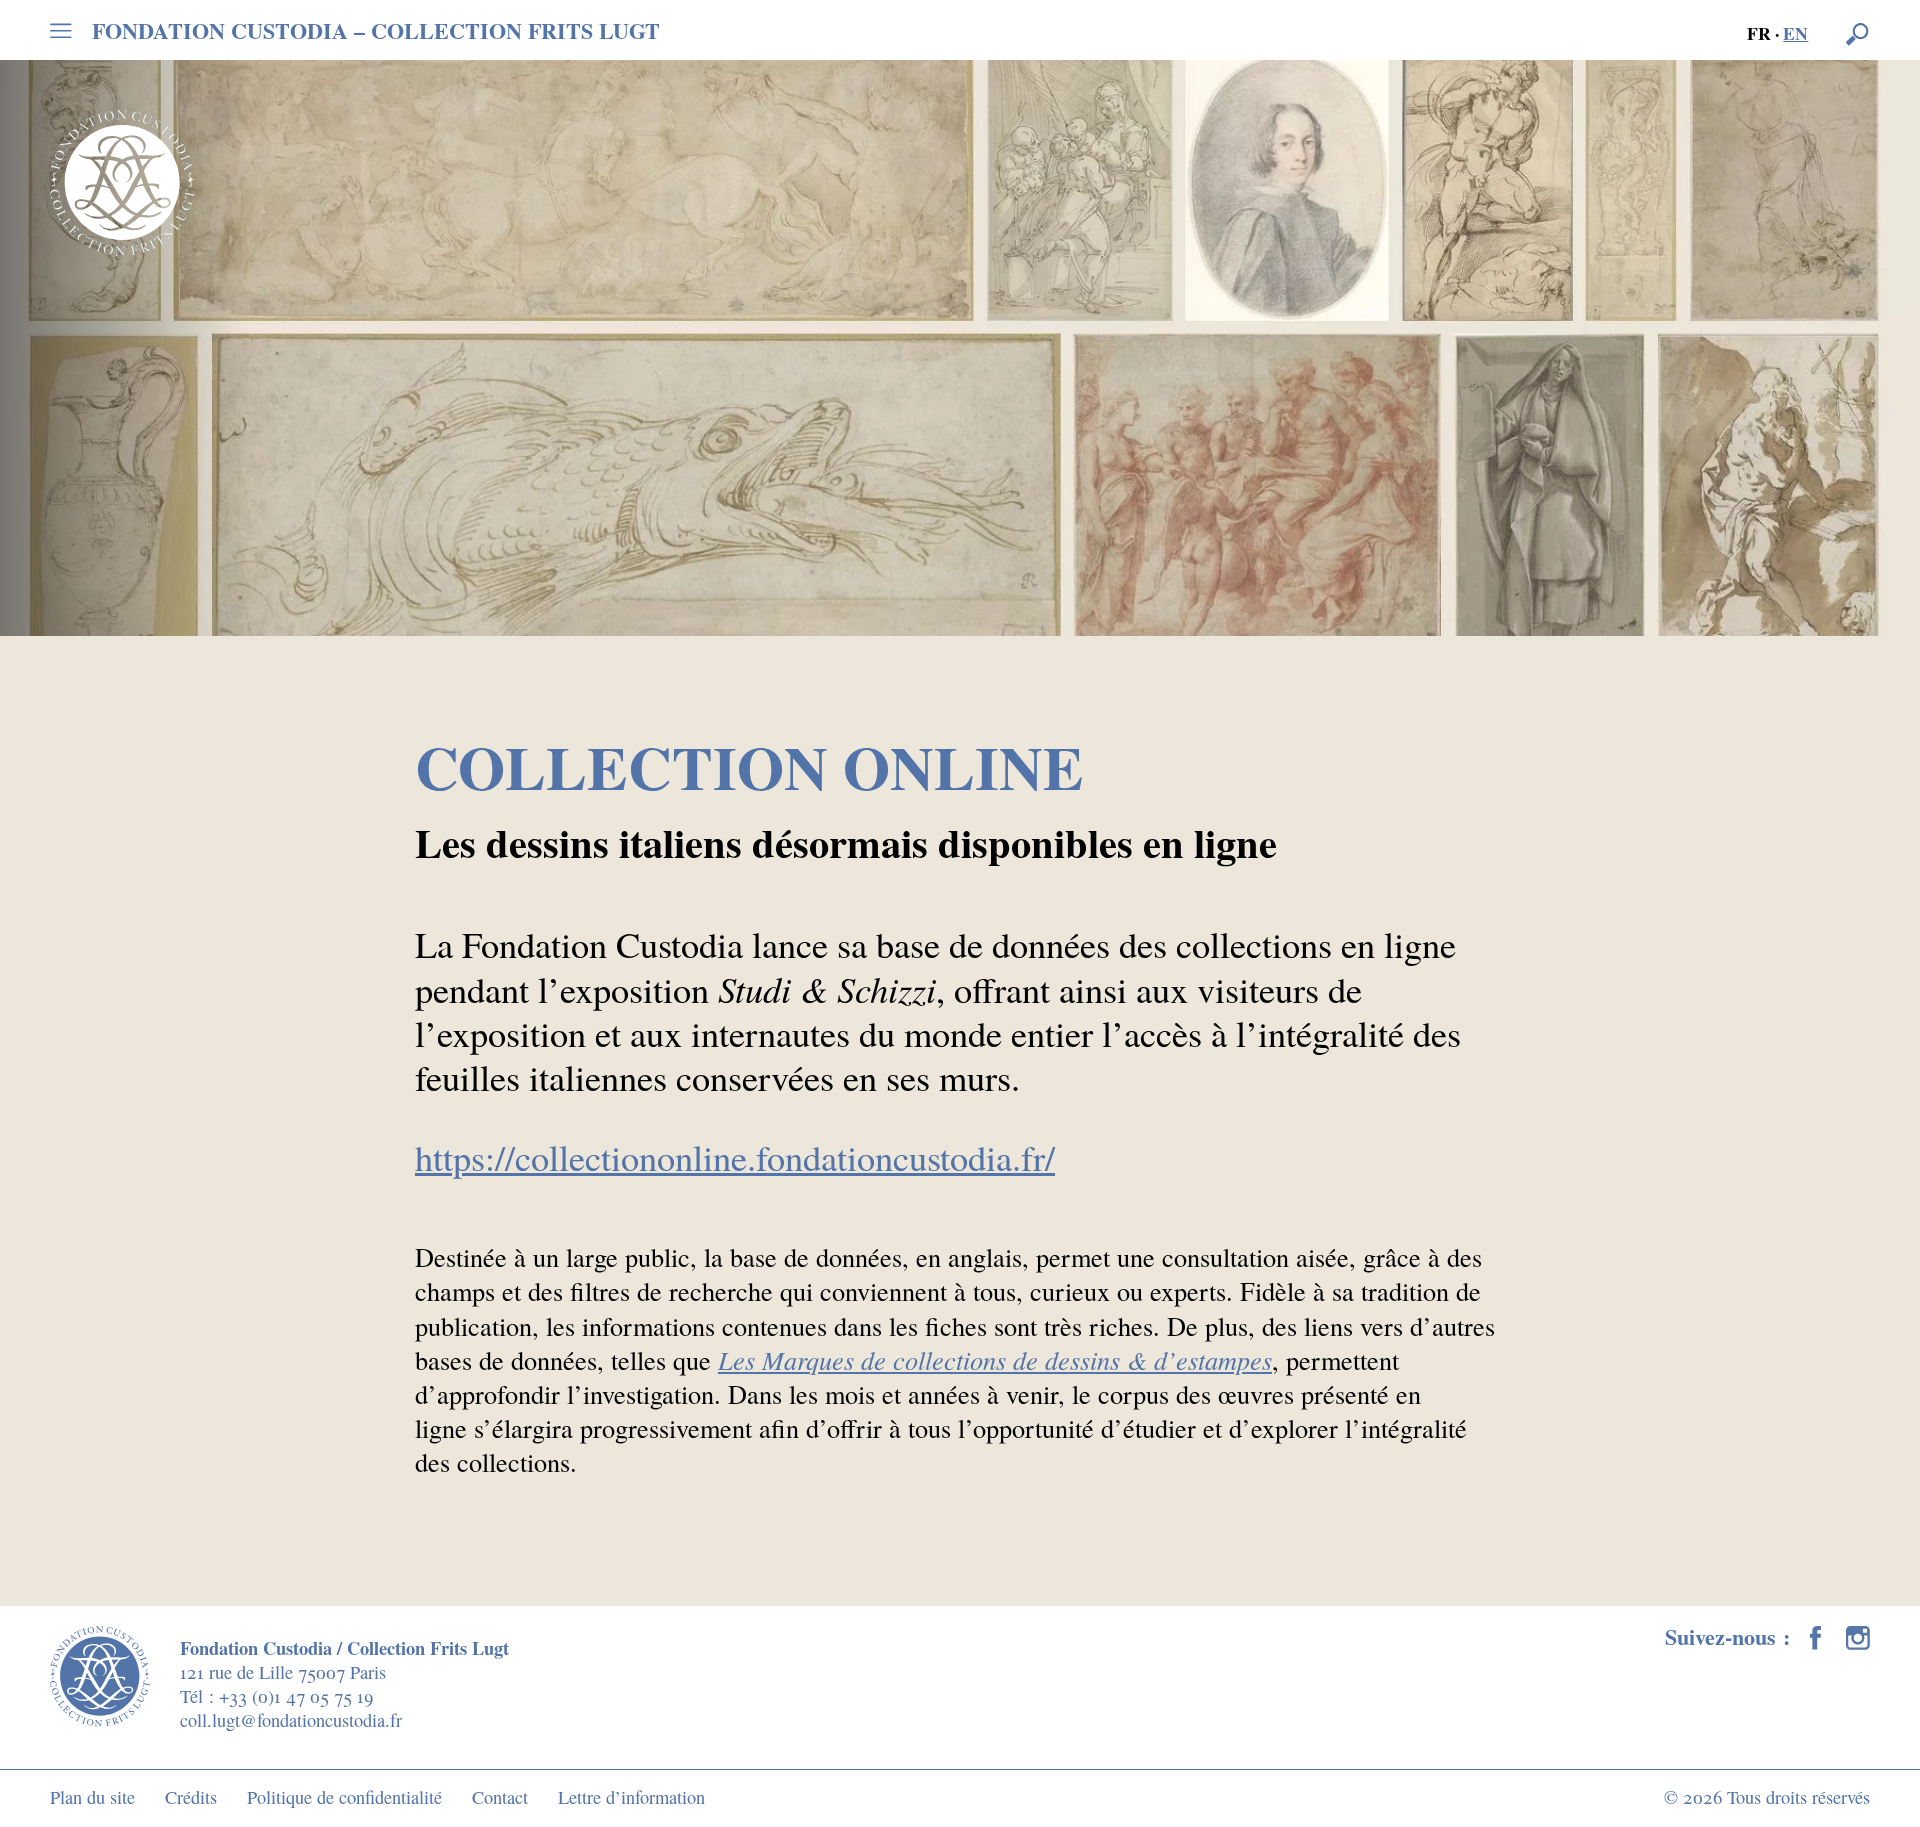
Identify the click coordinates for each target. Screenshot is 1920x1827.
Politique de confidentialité (344, 1797)
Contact (500, 1797)
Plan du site (92, 1797)
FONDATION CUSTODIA (376, 31)
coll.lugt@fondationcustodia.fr (291, 1720)
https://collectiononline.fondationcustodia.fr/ (735, 1157)
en (1795, 33)
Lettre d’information (631, 1797)
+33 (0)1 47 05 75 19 (296, 1696)
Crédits (191, 1797)
